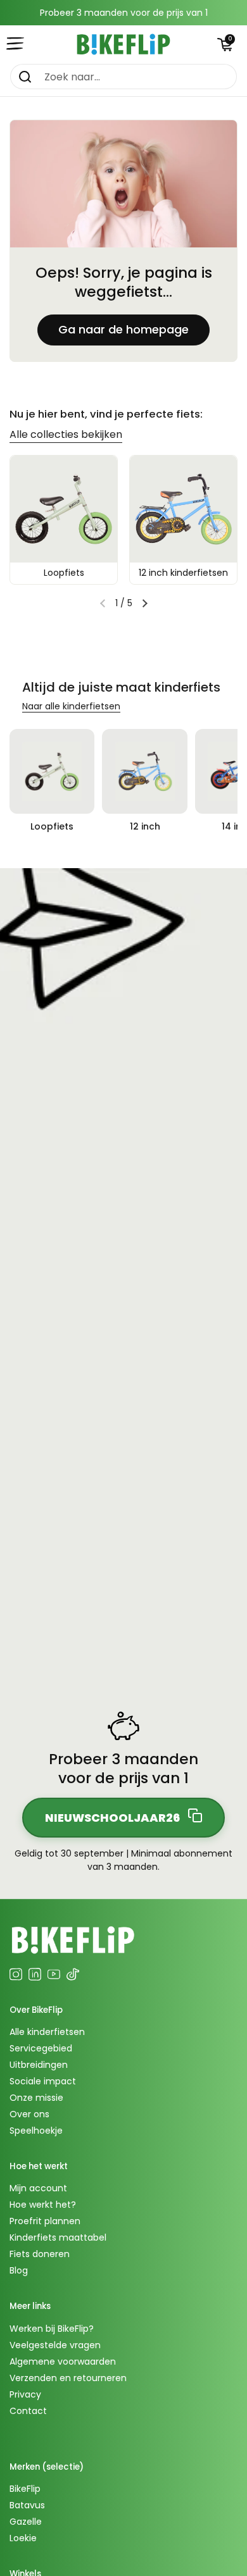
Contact (28, 2411)
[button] (225, 44)
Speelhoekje (36, 2131)
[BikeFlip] (123, 44)
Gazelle (26, 2522)
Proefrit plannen (45, 2221)
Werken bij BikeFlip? (52, 2329)
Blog (19, 2270)
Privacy (25, 2394)
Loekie (23, 2538)
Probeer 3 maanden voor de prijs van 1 (124, 13)
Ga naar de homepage (123, 329)
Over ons (29, 2114)
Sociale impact (43, 2081)
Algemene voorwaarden (63, 2361)
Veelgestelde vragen (55, 2345)
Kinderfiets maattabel (58, 2237)
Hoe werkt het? (43, 2205)
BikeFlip (25, 2489)
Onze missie (36, 2098)
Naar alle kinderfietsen (71, 706)
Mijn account (38, 2188)
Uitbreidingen (39, 2065)
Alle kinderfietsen (47, 2032)
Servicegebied (41, 2048)
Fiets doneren (40, 2254)
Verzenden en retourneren (68, 2378)
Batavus (27, 2505)
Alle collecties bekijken (66, 434)
